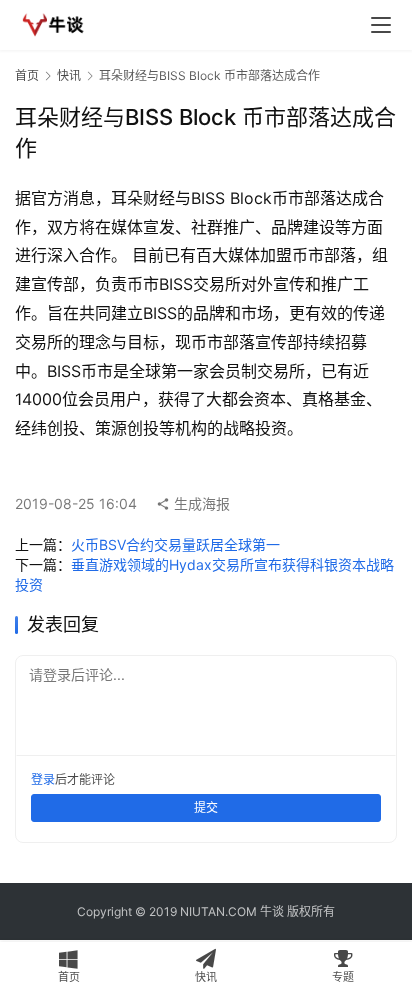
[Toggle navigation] (381, 25)
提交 (206, 807)
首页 (27, 75)
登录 (43, 779)
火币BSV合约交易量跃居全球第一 (175, 544)
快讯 (69, 75)
